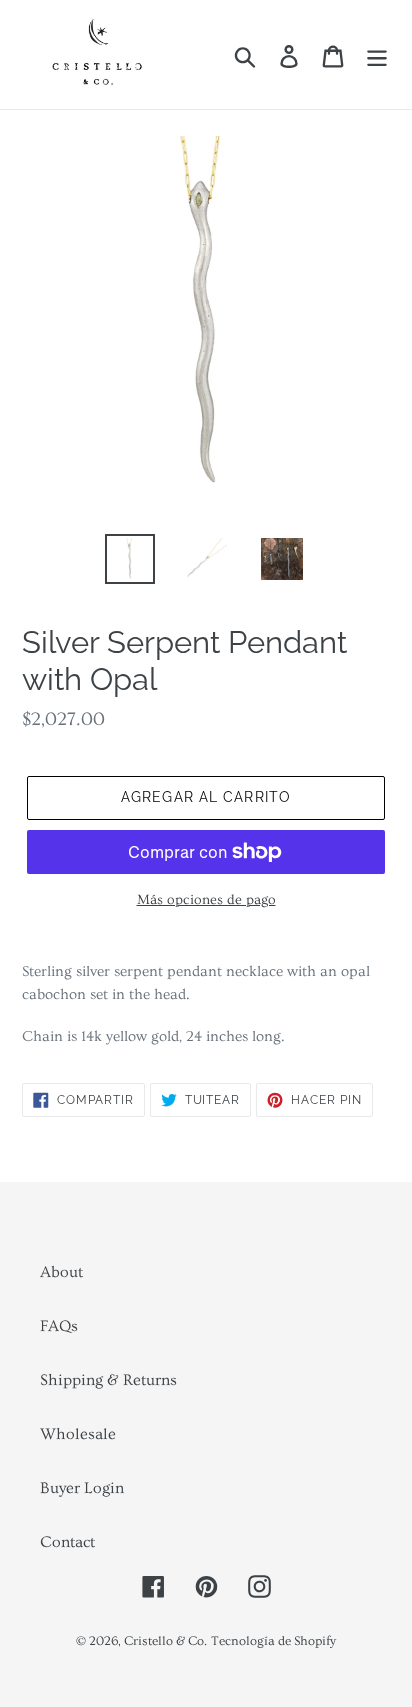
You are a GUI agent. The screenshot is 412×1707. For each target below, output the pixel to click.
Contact (67, 1542)
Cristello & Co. (165, 1641)
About (61, 1272)
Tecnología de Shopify (273, 1641)
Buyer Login (82, 1488)
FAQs (59, 1326)
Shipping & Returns (108, 1380)
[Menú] (377, 54)
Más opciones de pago (206, 900)
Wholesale (78, 1434)
